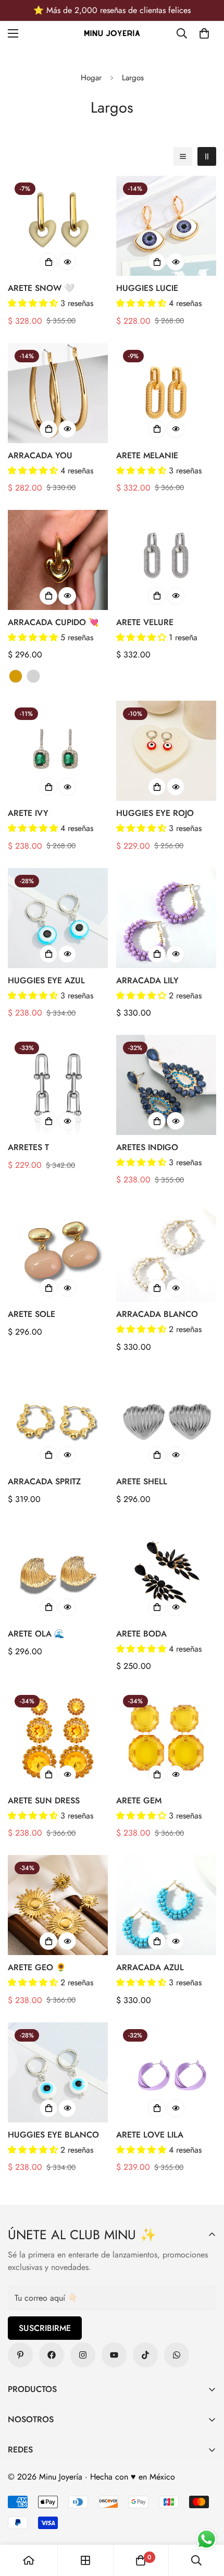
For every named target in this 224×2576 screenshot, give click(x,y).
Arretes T (28, 1147)
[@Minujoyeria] (83, 2355)
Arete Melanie (147, 455)
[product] (29, 2560)
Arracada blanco (157, 1314)
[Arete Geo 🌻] (58, 1905)
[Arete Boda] (166, 1571)
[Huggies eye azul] (58, 918)
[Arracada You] (58, 393)
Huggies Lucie (147, 288)
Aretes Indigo (147, 1147)
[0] (204, 33)
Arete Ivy (28, 813)
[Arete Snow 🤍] (58, 226)
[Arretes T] (58, 1085)
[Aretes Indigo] (166, 1085)
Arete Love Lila (150, 2135)
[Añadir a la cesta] (48, 262)
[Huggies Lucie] (166, 226)
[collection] (85, 2560)
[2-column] (207, 156)
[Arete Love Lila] (166, 2072)
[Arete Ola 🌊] (58, 1571)
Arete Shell (142, 1481)
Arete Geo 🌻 (37, 1967)
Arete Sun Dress (44, 1800)
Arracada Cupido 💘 (53, 622)
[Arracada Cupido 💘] (58, 560)
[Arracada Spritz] (58, 1419)
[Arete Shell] (166, 1419)
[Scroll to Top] (205, 2521)
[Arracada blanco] (166, 1252)
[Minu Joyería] (20, 2355)
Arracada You (40, 455)
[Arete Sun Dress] (58, 1738)
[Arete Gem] (166, 1738)
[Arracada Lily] (166, 918)
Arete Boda (141, 1634)
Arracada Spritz (44, 1481)
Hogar (91, 78)
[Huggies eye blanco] (58, 2072)
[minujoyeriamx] (145, 2355)
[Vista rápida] (67, 262)
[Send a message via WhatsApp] (207, 2539)
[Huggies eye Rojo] (166, 751)
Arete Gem (139, 1800)
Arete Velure (145, 622)
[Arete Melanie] (166, 393)
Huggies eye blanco (53, 2135)
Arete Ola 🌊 (36, 1634)
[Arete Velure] (166, 560)
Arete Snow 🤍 (41, 288)
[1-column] (183, 156)
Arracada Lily (147, 980)
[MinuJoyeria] (177, 2355)
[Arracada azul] (166, 1905)
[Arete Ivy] (58, 751)
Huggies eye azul (46, 980)
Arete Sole (32, 1314)
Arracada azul (150, 1967)
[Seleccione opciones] (48, 596)
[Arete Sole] (58, 1252)
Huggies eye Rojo (155, 813)
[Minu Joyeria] (112, 34)
